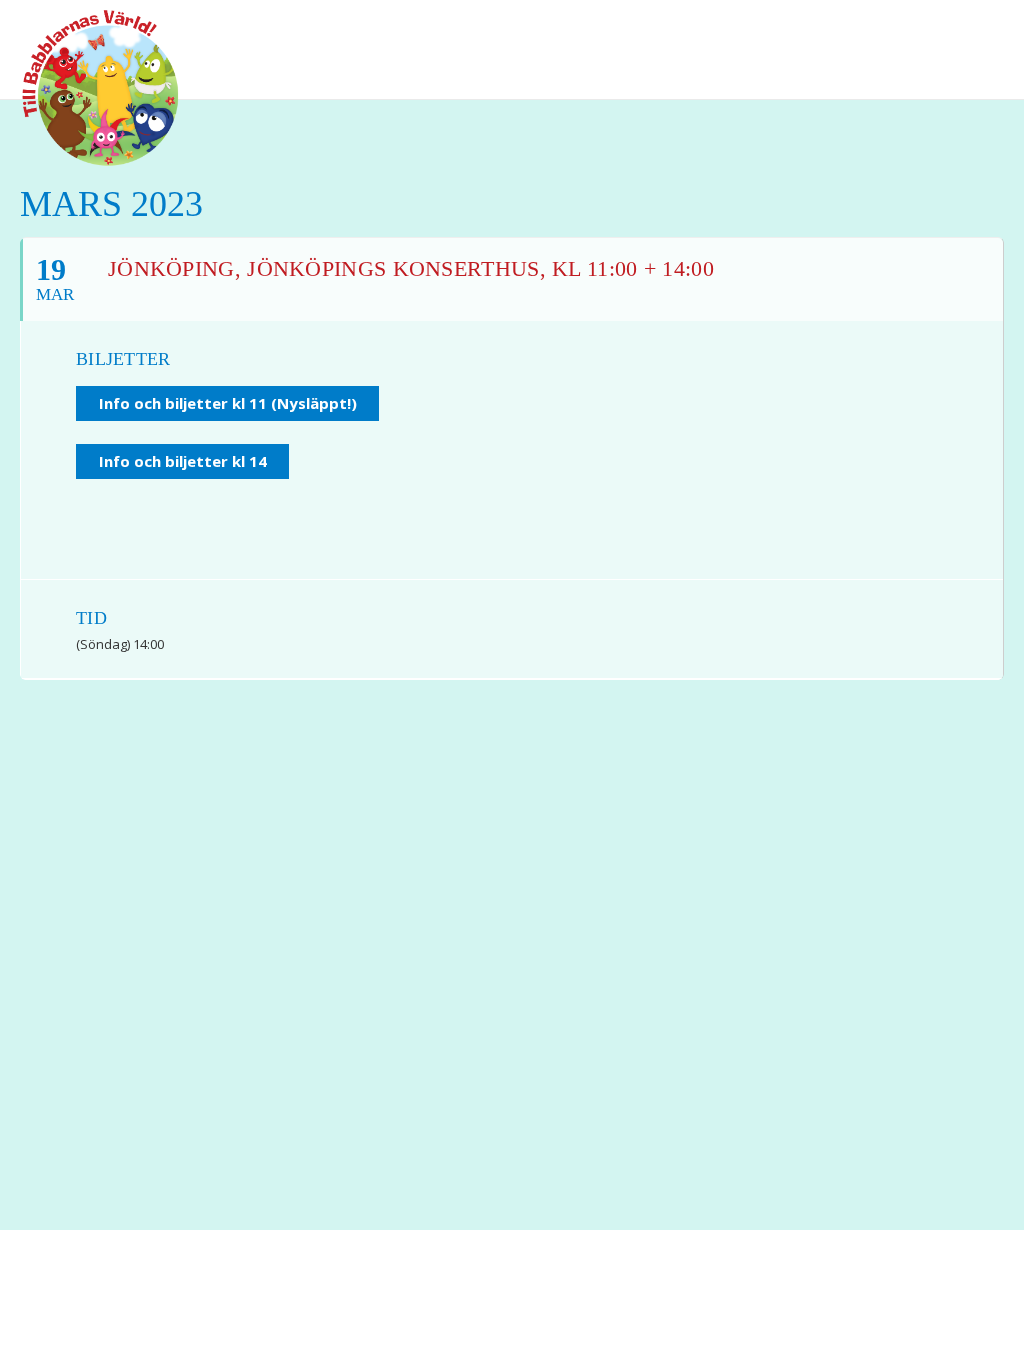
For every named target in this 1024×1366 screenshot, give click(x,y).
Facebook (899, 29)
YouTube (938, 29)
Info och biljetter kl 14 (183, 461)
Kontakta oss (436, 1307)
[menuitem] (899, 29)
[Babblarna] (85, 88)
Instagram (974, 29)
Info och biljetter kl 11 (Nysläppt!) (228, 403)
